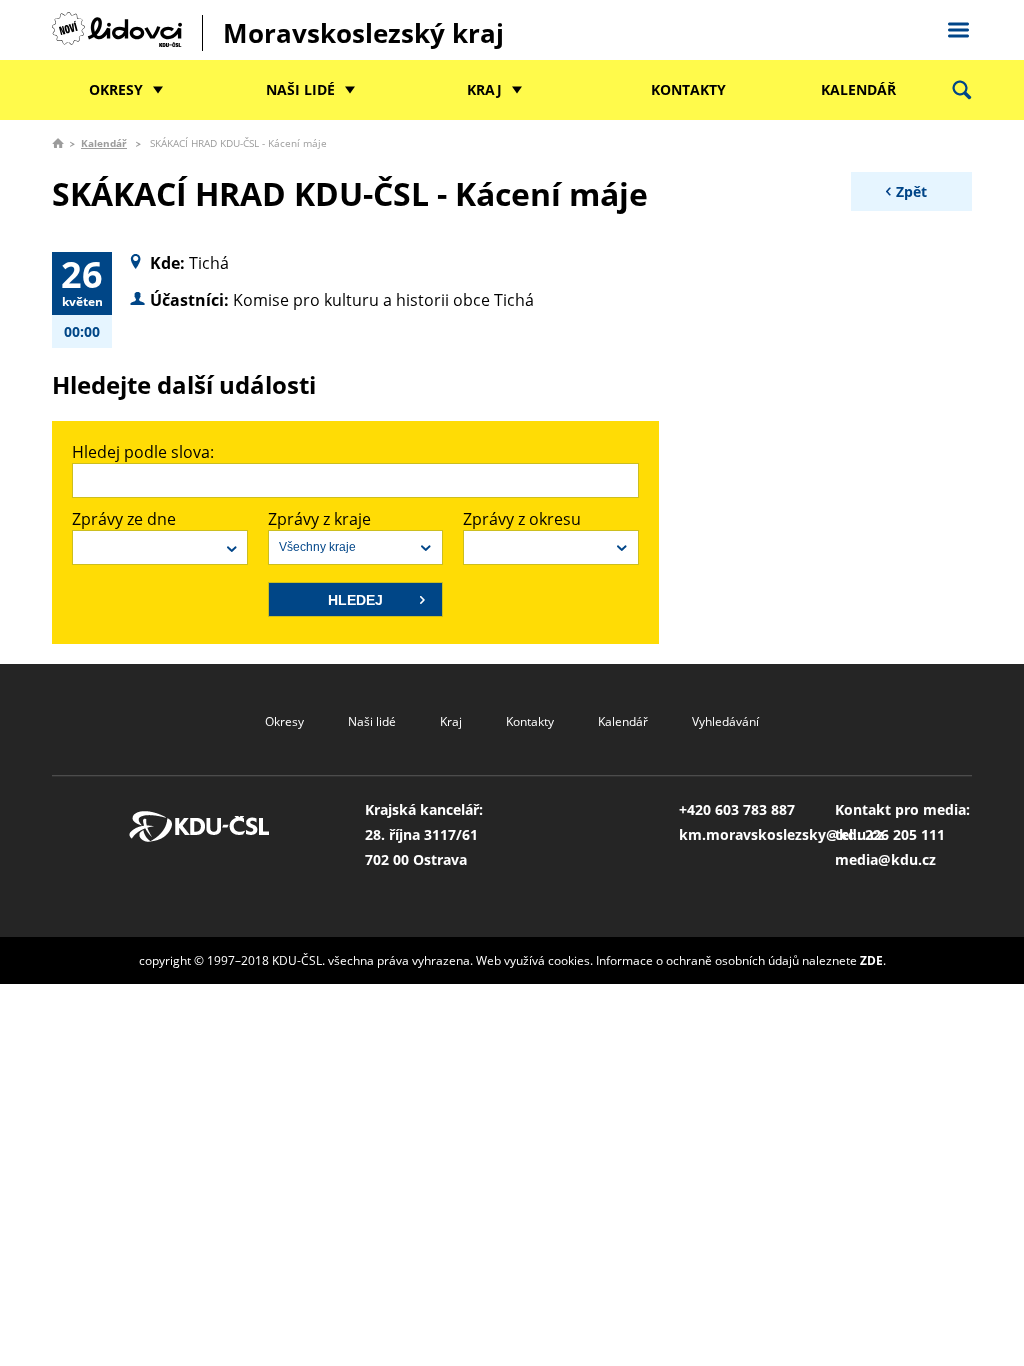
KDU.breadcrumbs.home (58, 143)
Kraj (484, 89)
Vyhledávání (725, 721)
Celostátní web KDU (958, 27)
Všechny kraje (317, 547)
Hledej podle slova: (143, 452)
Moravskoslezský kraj (363, 33)
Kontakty (688, 89)
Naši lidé (300, 89)
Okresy (116, 89)
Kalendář (858, 89)
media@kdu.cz (885, 859)
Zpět (911, 191)
